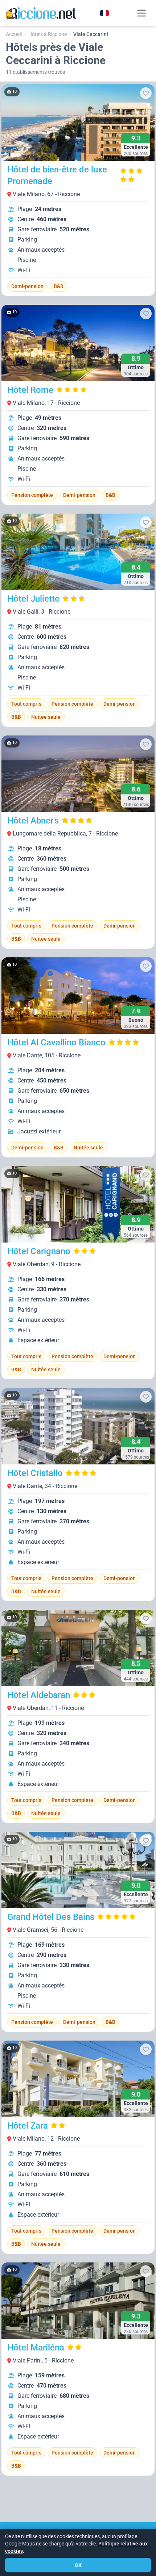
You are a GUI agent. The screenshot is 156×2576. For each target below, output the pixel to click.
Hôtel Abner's (33, 821)
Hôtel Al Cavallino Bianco (56, 1042)
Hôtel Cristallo (35, 1473)
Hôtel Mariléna (36, 2348)
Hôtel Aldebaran (39, 1695)
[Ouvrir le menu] (141, 13)
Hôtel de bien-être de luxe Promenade (57, 175)
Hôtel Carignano (39, 1251)
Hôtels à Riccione (48, 34)
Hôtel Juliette (33, 599)
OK (78, 2565)
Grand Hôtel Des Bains (51, 1917)
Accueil (14, 34)
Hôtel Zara (28, 2126)
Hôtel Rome (30, 390)
